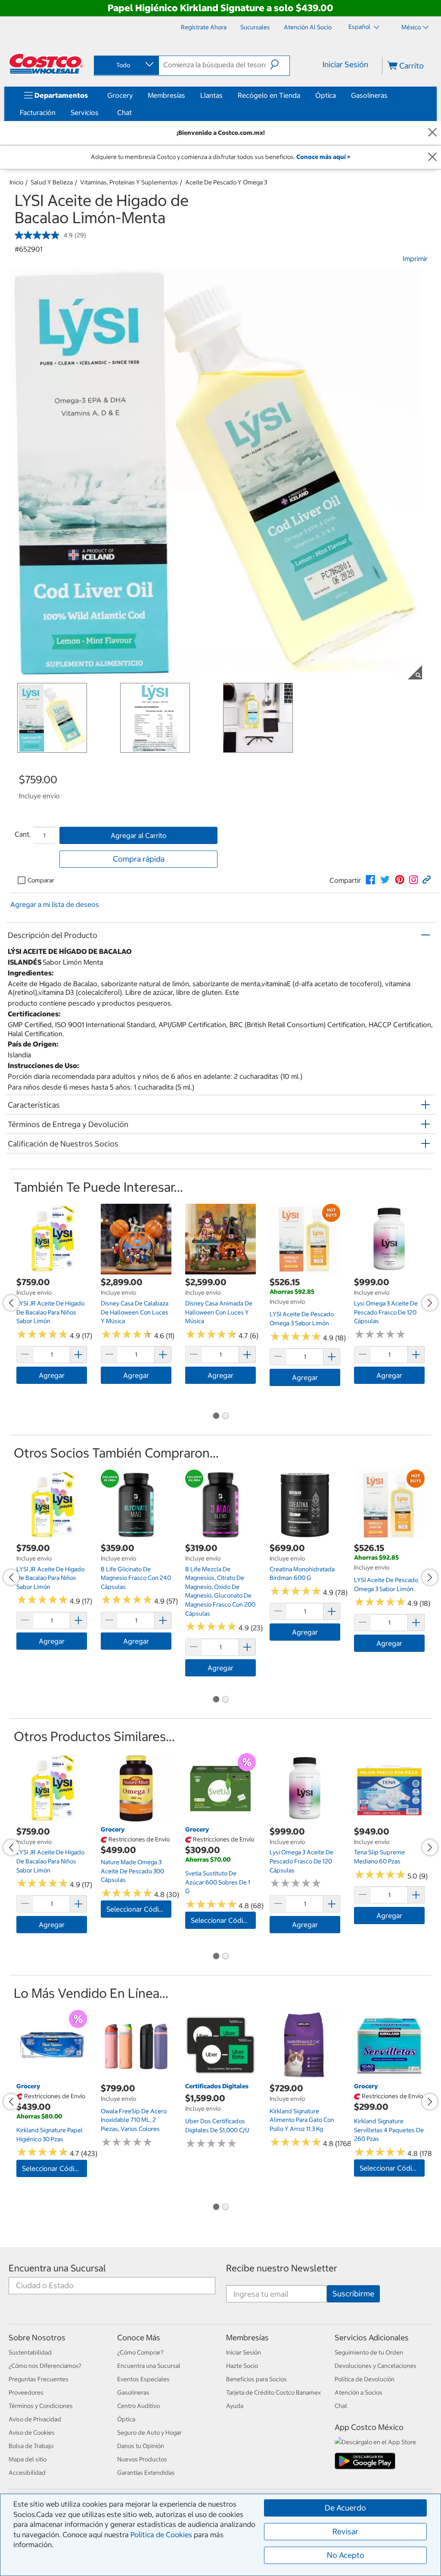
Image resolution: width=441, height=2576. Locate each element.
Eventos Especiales (143, 2379)
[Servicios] (100, 112)
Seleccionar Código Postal (139, 1909)
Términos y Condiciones (41, 2406)
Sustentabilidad (30, 2352)
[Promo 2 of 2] (225, 1417)
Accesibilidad (27, 2473)
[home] (46, 64)
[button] (280, 65)
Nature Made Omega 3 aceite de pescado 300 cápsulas (132, 1871)
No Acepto (346, 2555)
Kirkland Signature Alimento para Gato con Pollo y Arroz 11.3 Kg (302, 2120)
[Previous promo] (11, 1303)
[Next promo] (430, 1303)
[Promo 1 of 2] (216, 1417)
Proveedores (26, 2392)
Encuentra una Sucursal (57, 2268)
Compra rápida (139, 859)
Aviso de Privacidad (35, 2419)
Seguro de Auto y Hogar (149, 2433)
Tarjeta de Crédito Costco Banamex (273, 2392)
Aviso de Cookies (32, 2433)
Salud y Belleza (52, 182)
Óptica (326, 95)
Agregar (52, 1375)
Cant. (23, 834)
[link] (370, 880)
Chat (124, 112)
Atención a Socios (359, 2392)
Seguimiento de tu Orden (369, 2352)
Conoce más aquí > (323, 157)
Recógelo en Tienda (269, 95)
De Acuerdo (345, 2508)
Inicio (16, 182)
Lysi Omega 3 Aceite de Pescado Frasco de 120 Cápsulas (386, 1312)
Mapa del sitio (28, 2459)
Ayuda (235, 2406)
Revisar (345, 2531)
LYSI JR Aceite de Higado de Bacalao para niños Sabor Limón (50, 1312)
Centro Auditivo (138, 2406)
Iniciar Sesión (345, 64)
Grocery (120, 95)
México (411, 27)
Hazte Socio (242, 2366)
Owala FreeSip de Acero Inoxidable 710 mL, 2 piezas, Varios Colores (134, 2120)
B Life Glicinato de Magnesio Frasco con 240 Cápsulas (136, 1578)
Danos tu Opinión (141, 2446)
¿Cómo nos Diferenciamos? (45, 2366)
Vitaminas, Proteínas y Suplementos (129, 182)
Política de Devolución (365, 2379)
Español (360, 27)
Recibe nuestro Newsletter (282, 2268)
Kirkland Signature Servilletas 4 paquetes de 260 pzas (389, 2130)
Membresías (166, 95)
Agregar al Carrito (139, 835)
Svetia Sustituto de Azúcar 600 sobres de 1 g (218, 1882)
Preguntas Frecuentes (39, 2379)
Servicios (85, 112)
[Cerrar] (432, 133)
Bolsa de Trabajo (31, 2446)
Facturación (38, 112)
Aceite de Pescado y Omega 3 (226, 182)
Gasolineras (369, 95)
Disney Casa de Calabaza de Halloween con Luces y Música (135, 1312)
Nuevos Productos (142, 2459)
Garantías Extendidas (146, 2473)
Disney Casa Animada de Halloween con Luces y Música (219, 1312)
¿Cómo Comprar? (140, 2352)
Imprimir (415, 259)
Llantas (211, 95)
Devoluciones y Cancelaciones (376, 2366)
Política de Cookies (161, 2535)
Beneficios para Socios (256, 2379)
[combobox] (126, 65)
